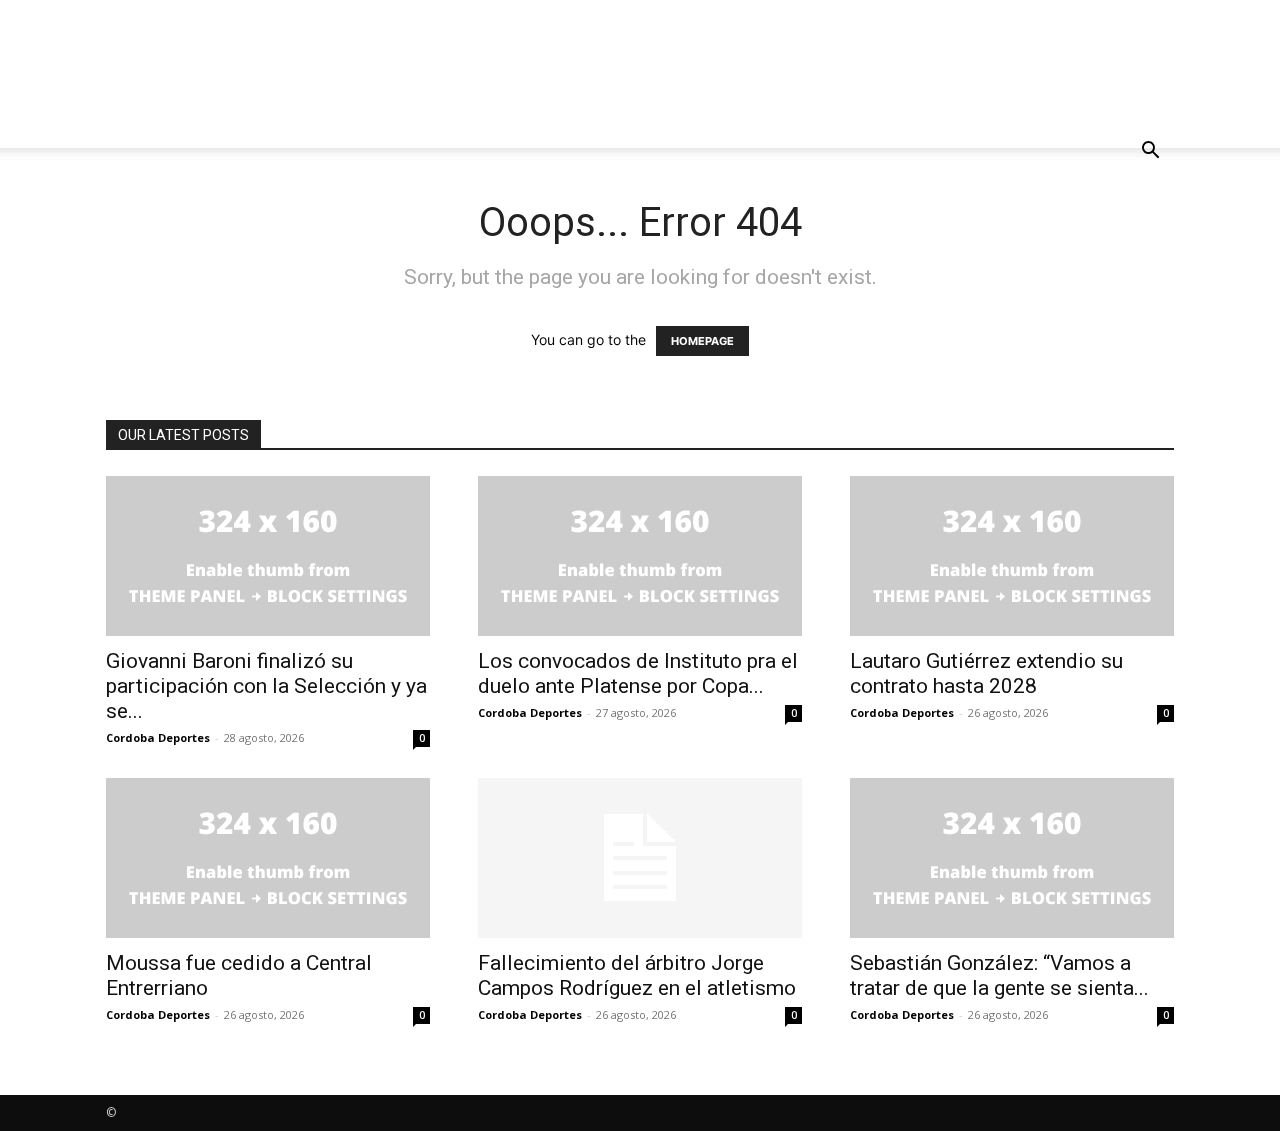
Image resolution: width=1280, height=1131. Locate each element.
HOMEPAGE (702, 341)
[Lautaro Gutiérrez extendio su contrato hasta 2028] (1012, 556)
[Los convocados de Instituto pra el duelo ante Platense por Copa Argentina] (640, 556)
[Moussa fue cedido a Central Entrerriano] (268, 858)
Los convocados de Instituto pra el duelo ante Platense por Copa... (638, 673)
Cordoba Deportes (158, 737)
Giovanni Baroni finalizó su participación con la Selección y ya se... (266, 686)
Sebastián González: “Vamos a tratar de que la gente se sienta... (999, 975)
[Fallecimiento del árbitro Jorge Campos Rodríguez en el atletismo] (640, 858)
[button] (1150, 152)
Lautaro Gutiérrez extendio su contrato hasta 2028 (986, 673)
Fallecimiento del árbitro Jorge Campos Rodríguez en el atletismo (637, 975)
